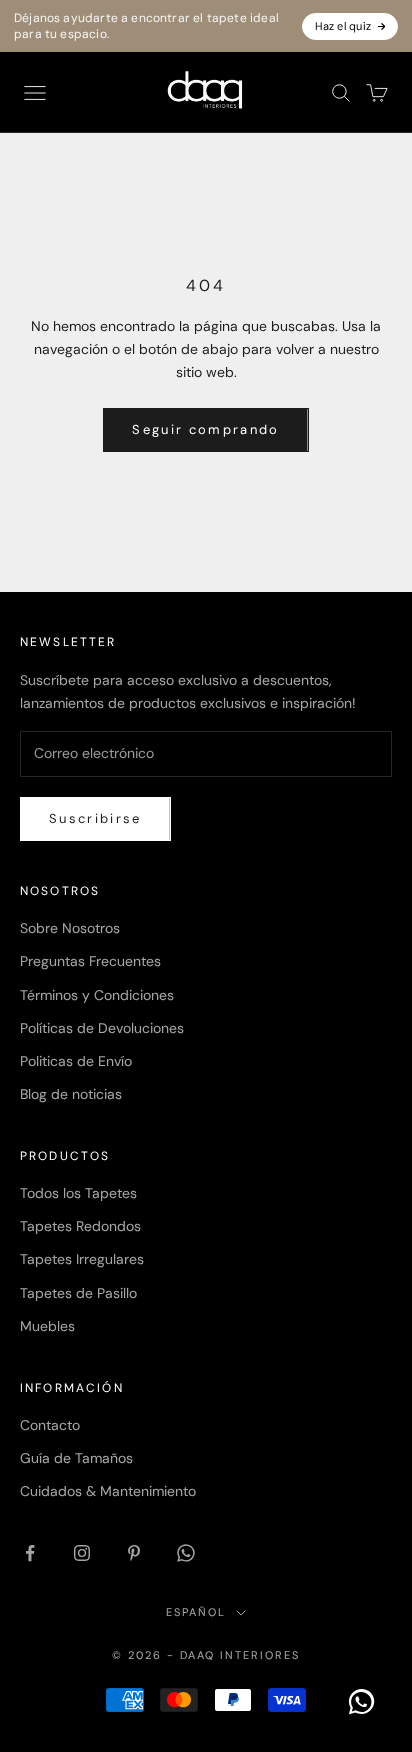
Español (196, 1612)
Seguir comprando (205, 429)
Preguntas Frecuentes (90, 961)
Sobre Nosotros (70, 928)
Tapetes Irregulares (82, 1259)
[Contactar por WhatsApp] (362, 1702)
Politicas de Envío (76, 1061)
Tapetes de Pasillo (78, 1293)
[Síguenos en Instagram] (82, 1553)
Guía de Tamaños (76, 1458)
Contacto (50, 1425)
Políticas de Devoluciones (102, 1028)
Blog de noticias (71, 1094)
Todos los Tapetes (78, 1193)
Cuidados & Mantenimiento (108, 1491)
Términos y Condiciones (97, 995)
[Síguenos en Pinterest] (134, 1553)
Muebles (47, 1326)
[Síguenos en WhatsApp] (186, 1553)
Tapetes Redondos (80, 1226)
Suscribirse (95, 818)
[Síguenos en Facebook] (30, 1553)
